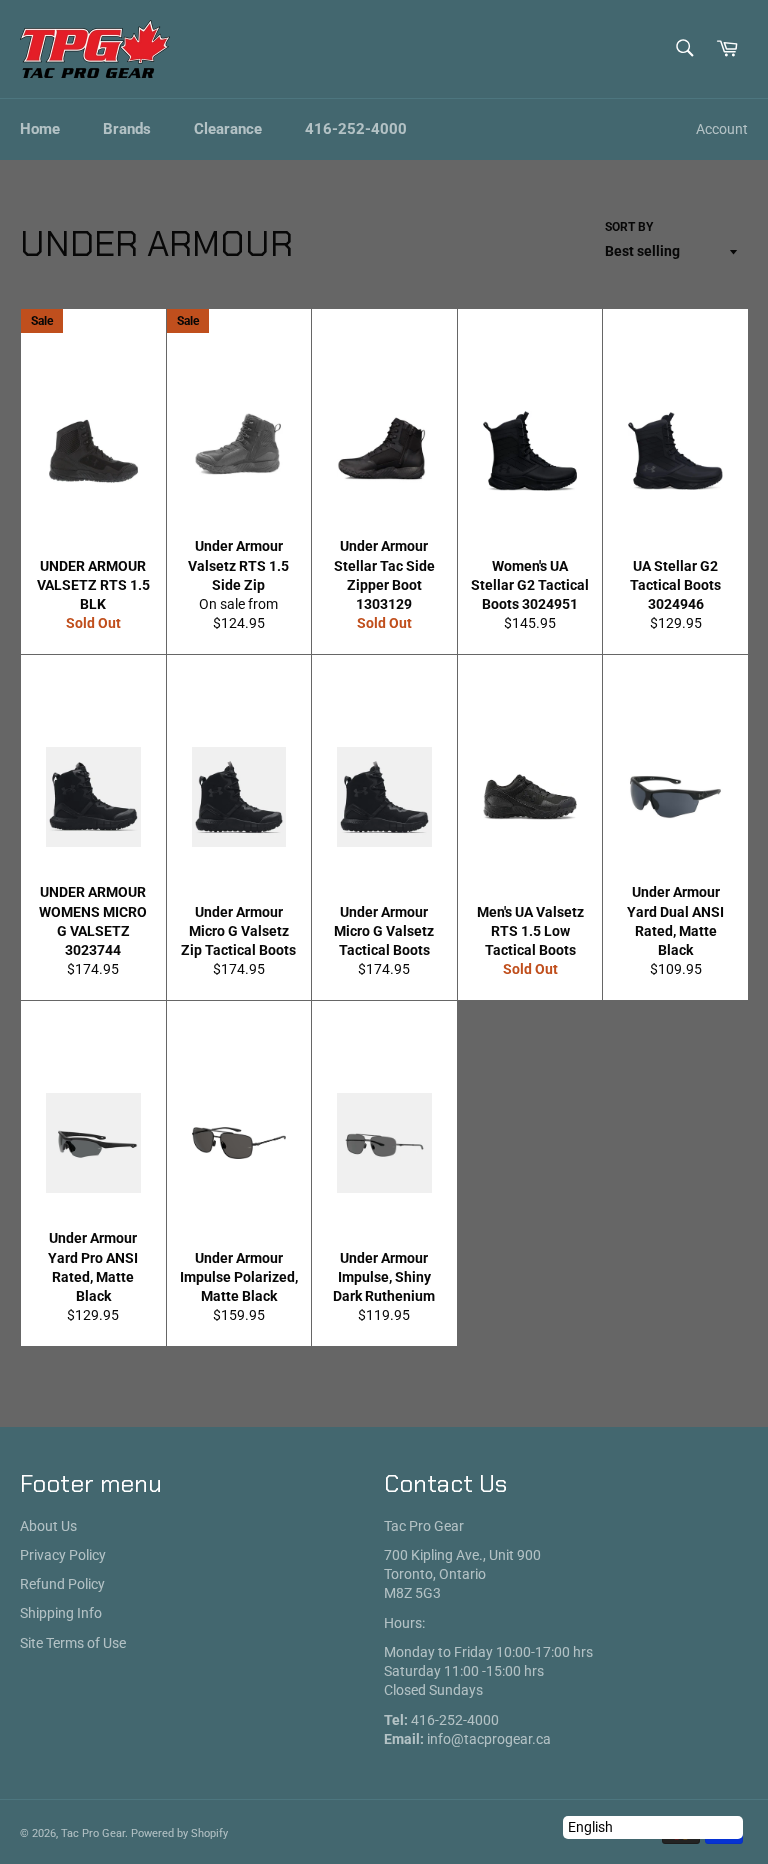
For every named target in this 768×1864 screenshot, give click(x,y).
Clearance (228, 129)
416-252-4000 (356, 129)
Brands (127, 129)
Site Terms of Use (73, 1643)
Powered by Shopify (179, 1833)
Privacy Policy (63, 1555)
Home (40, 129)
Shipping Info (61, 1613)
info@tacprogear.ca (489, 1739)
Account (722, 129)
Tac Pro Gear (93, 1833)
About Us (48, 1526)
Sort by (629, 227)
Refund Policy (62, 1584)
